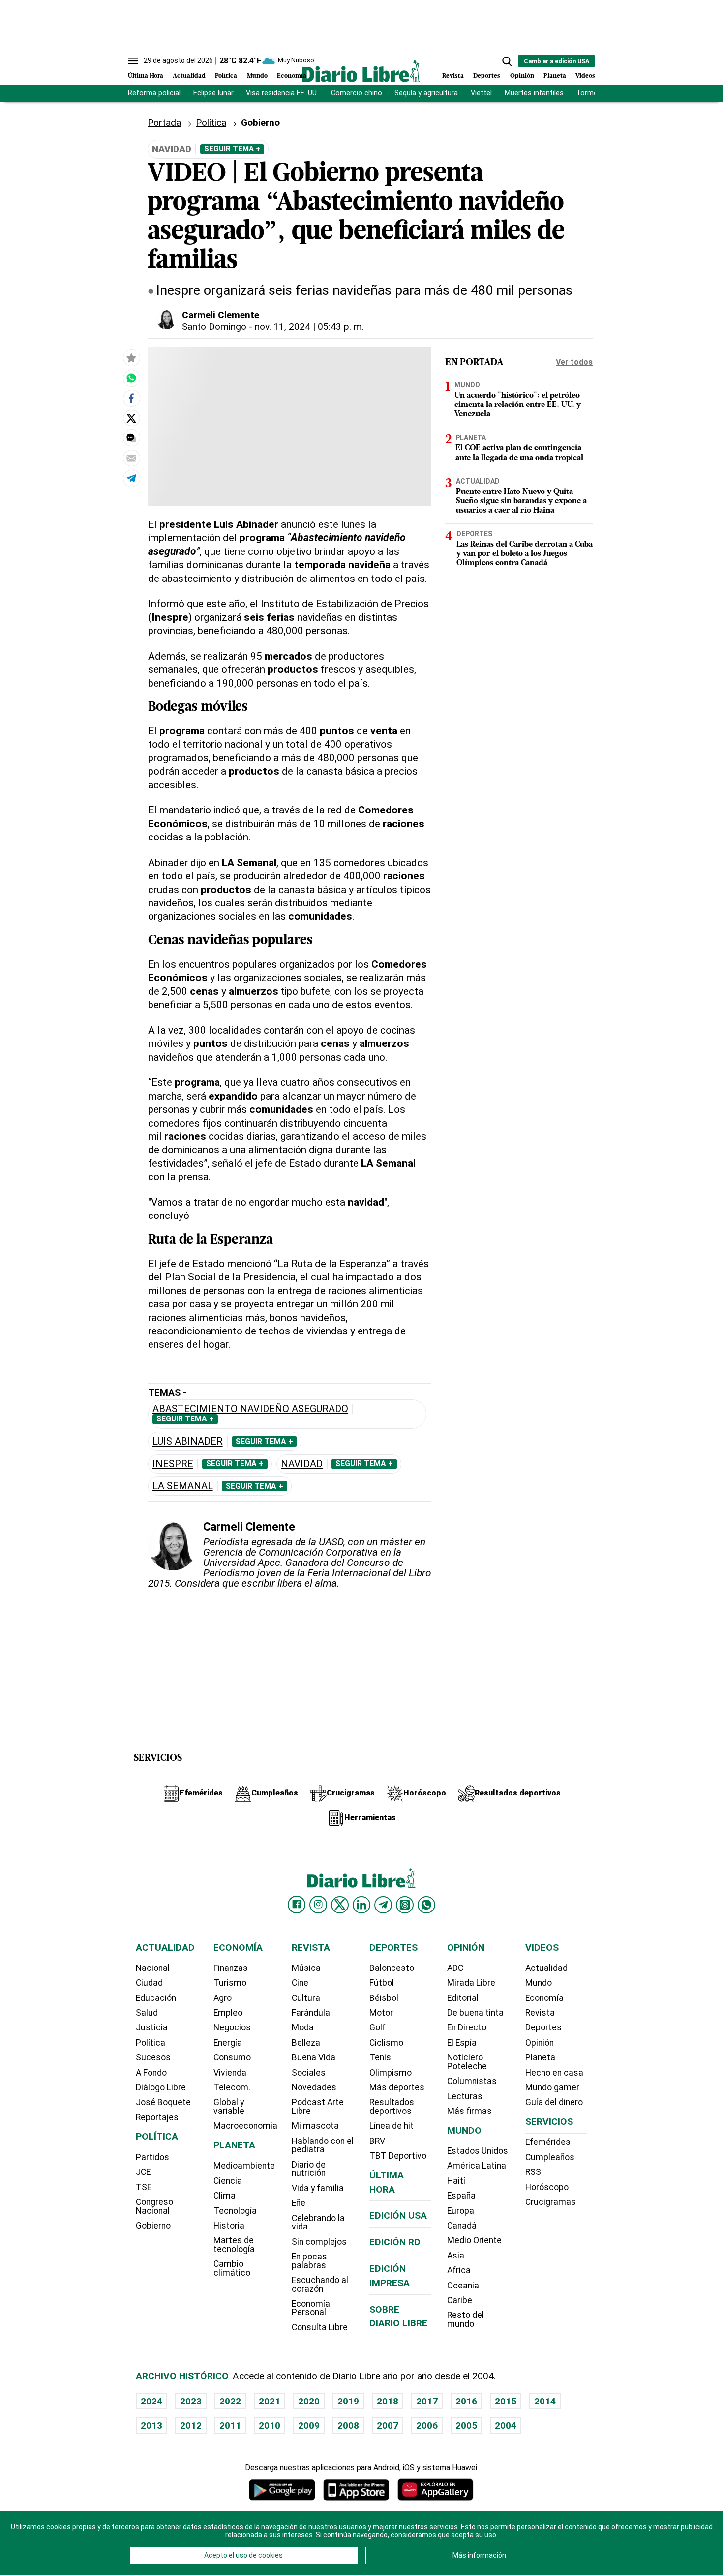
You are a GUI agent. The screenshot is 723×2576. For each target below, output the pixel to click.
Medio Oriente (474, 2240)
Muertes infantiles (534, 93)
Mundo (257, 76)
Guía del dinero (554, 2102)
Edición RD (395, 2242)
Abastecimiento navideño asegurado (250, 1409)
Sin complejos (319, 2242)
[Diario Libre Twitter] (340, 1905)
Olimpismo (391, 2073)
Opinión (522, 76)
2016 (466, 2401)
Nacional (153, 1968)
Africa (459, 2270)
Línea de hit (392, 2126)
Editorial (463, 1998)
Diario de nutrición (309, 2169)
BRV (377, 2141)
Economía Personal (311, 2308)
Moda (303, 2027)
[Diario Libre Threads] (405, 1905)
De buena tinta (475, 2013)
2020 (309, 2401)
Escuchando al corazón (320, 2285)
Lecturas (465, 2096)
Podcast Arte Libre (318, 2107)
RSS (533, 2172)
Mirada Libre (471, 1983)
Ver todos (574, 362)
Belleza (306, 2043)
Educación (156, 1998)
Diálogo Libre (161, 2087)
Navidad (302, 1464)
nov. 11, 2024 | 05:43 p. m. (309, 327)
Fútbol (382, 1983)
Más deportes (397, 2087)
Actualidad (189, 76)
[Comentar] (131, 438)
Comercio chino (357, 93)
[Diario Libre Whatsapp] (426, 1905)
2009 (309, 2425)
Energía (228, 2043)
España (461, 2196)
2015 (506, 2401)
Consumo (232, 2057)
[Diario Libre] (361, 71)
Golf (377, 2027)
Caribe (460, 2300)
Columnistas (472, 2081)
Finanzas (231, 1968)
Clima (225, 2196)
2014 (545, 2401)
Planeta (555, 76)
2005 (466, 2425)
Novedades (314, 2087)
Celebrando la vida (318, 2223)
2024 (151, 2401)
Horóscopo (547, 2187)
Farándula (311, 2013)
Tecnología (235, 2211)
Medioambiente (244, 2166)
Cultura (306, 1998)
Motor (381, 2013)
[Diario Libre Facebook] (297, 1905)
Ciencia (228, 2181)
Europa (461, 2211)
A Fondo (151, 2073)
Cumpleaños (550, 2157)
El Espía (462, 2043)
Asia (456, 2256)
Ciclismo (386, 2043)
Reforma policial (154, 93)
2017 (427, 2401)
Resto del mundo (466, 2319)
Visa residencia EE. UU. (282, 93)
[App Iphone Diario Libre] (356, 2490)
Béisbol (384, 1998)
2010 (270, 2425)
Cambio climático (232, 2268)
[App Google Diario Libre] (282, 2490)
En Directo (467, 2027)
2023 (191, 2401)
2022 (230, 2401)
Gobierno (260, 123)
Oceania (463, 2286)
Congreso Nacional (154, 2206)
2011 (230, 2425)
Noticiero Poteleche (467, 2062)
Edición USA (398, 2215)
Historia (229, 2226)
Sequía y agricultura (426, 93)
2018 (388, 2401)
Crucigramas (551, 2202)
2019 (348, 2401)
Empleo (228, 2013)
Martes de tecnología (234, 2245)
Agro (223, 1998)
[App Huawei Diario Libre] (435, 2490)
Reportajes (157, 2117)
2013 (151, 2425)
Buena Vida (314, 2057)
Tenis (380, 2057)
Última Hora (146, 76)
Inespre (173, 1464)
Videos (585, 76)
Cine (300, 1983)
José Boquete (163, 2102)
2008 (348, 2425)
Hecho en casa (554, 2073)
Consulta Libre (320, 2327)
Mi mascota (315, 2126)
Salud (147, 2013)
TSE (144, 2187)
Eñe (299, 2203)
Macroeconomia (245, 2126)
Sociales (309, 2073)
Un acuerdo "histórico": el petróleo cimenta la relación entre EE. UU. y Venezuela (518, 405)
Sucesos (153, 2057)
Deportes (487, 76)
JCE (143, 2172)
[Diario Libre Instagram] (318, 1905)
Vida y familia (318, 2188)
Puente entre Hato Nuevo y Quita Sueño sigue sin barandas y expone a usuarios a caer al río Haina (521, 501)
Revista (453, 76)
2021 (270, 2401)
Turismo (230, 1983)
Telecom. (232, 2087)
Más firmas (469, 2111)
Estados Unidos (478, 2151)
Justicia (152, 2027)
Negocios (232, 2027)
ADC (455, 1968)
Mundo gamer (552, 2087)
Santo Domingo (214, 327)
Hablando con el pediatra (323, 2145)
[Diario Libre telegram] (383, 1905)
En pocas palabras (309, 2261)
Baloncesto (392, 1968)
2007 (388, 2425)
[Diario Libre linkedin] (361, 1905)
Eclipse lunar (213, 93)
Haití (456, 2181)
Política (226, 76)
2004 (506, 2425)
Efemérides (548, 2142)
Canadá (462, 2226)
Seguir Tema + (232, 149)
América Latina (477, 2166)
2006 (427, 2425)
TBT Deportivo (398, 2156)
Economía (292, 76)
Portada (164, 123)
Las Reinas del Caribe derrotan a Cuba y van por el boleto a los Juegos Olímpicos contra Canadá (525, 554)
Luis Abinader (188, 1441)
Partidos (152, 2157)
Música (306, 1968)
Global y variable (229, 2107)
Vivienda (230, 2073)
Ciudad (149, 1983)
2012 (191, 2425)
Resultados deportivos (392, 2107)
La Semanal (183, 1486)
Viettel (481, 93)
